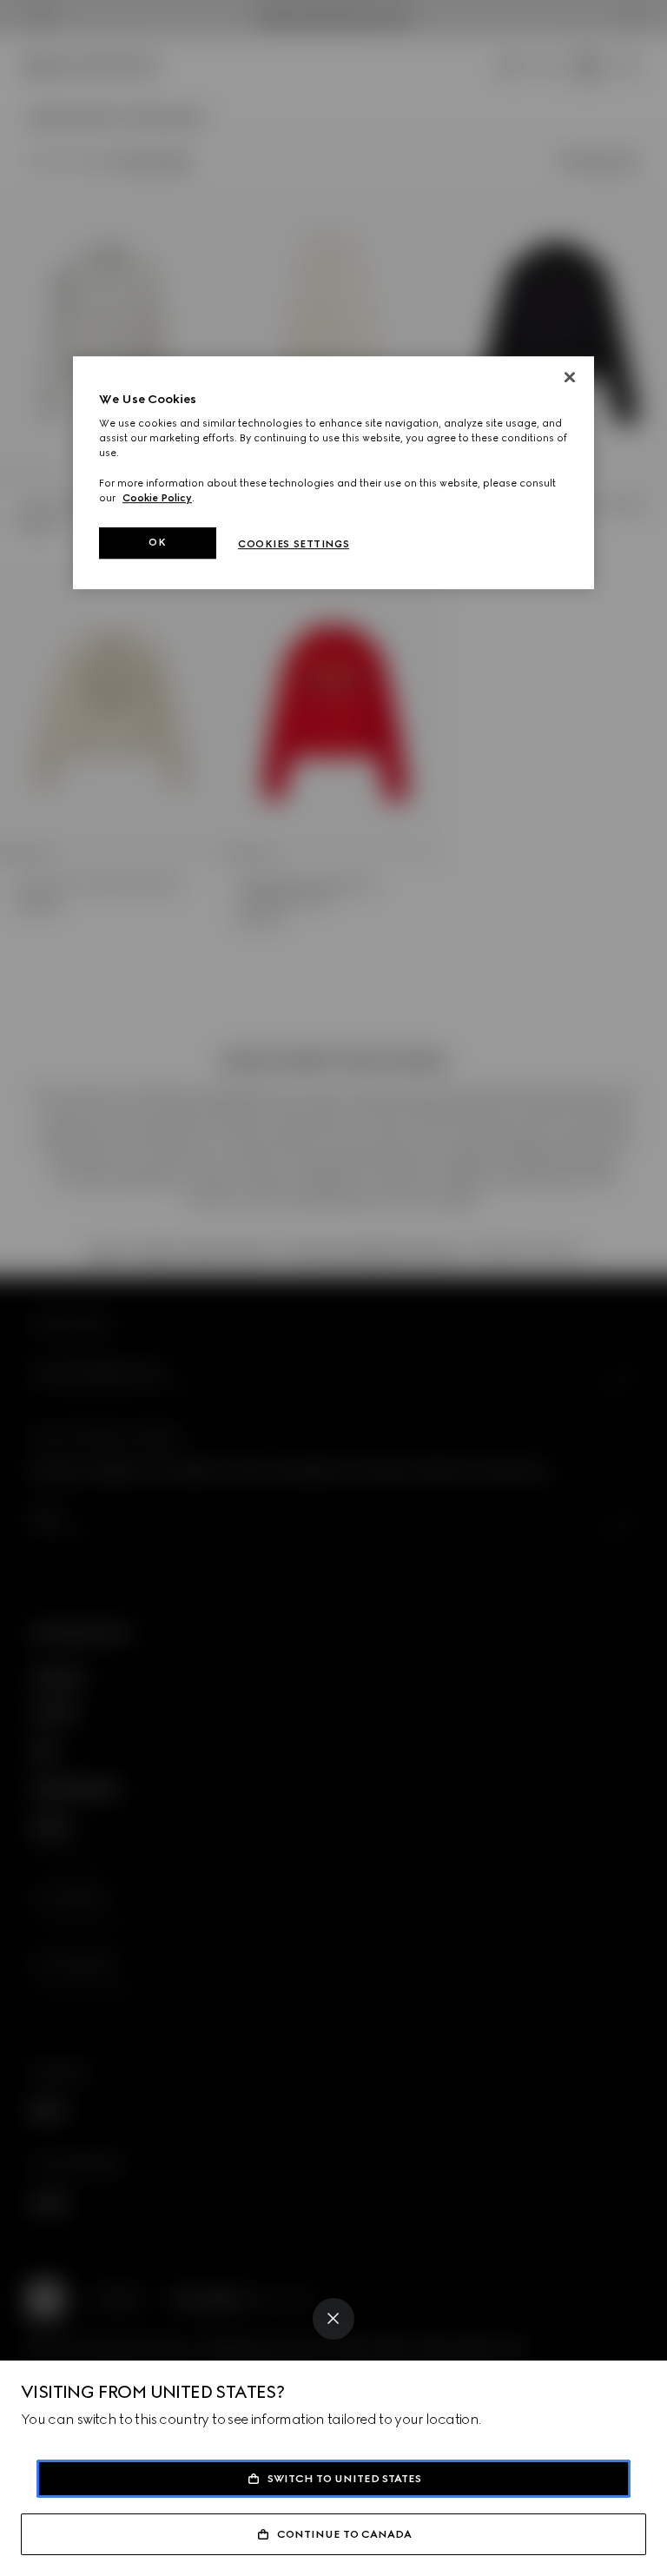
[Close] (333, 2319)
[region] (333, 473)
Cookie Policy (157, 498)
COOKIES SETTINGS (294, 544)
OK (157, 542)
